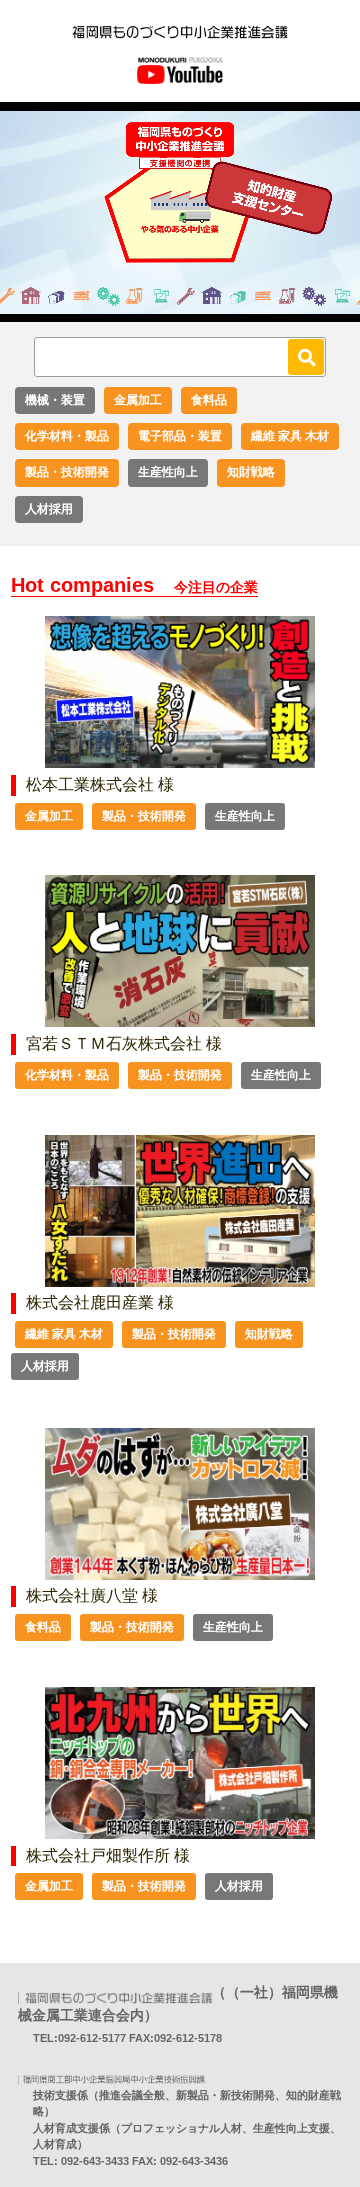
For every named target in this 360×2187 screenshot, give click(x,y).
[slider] (158, 307)
